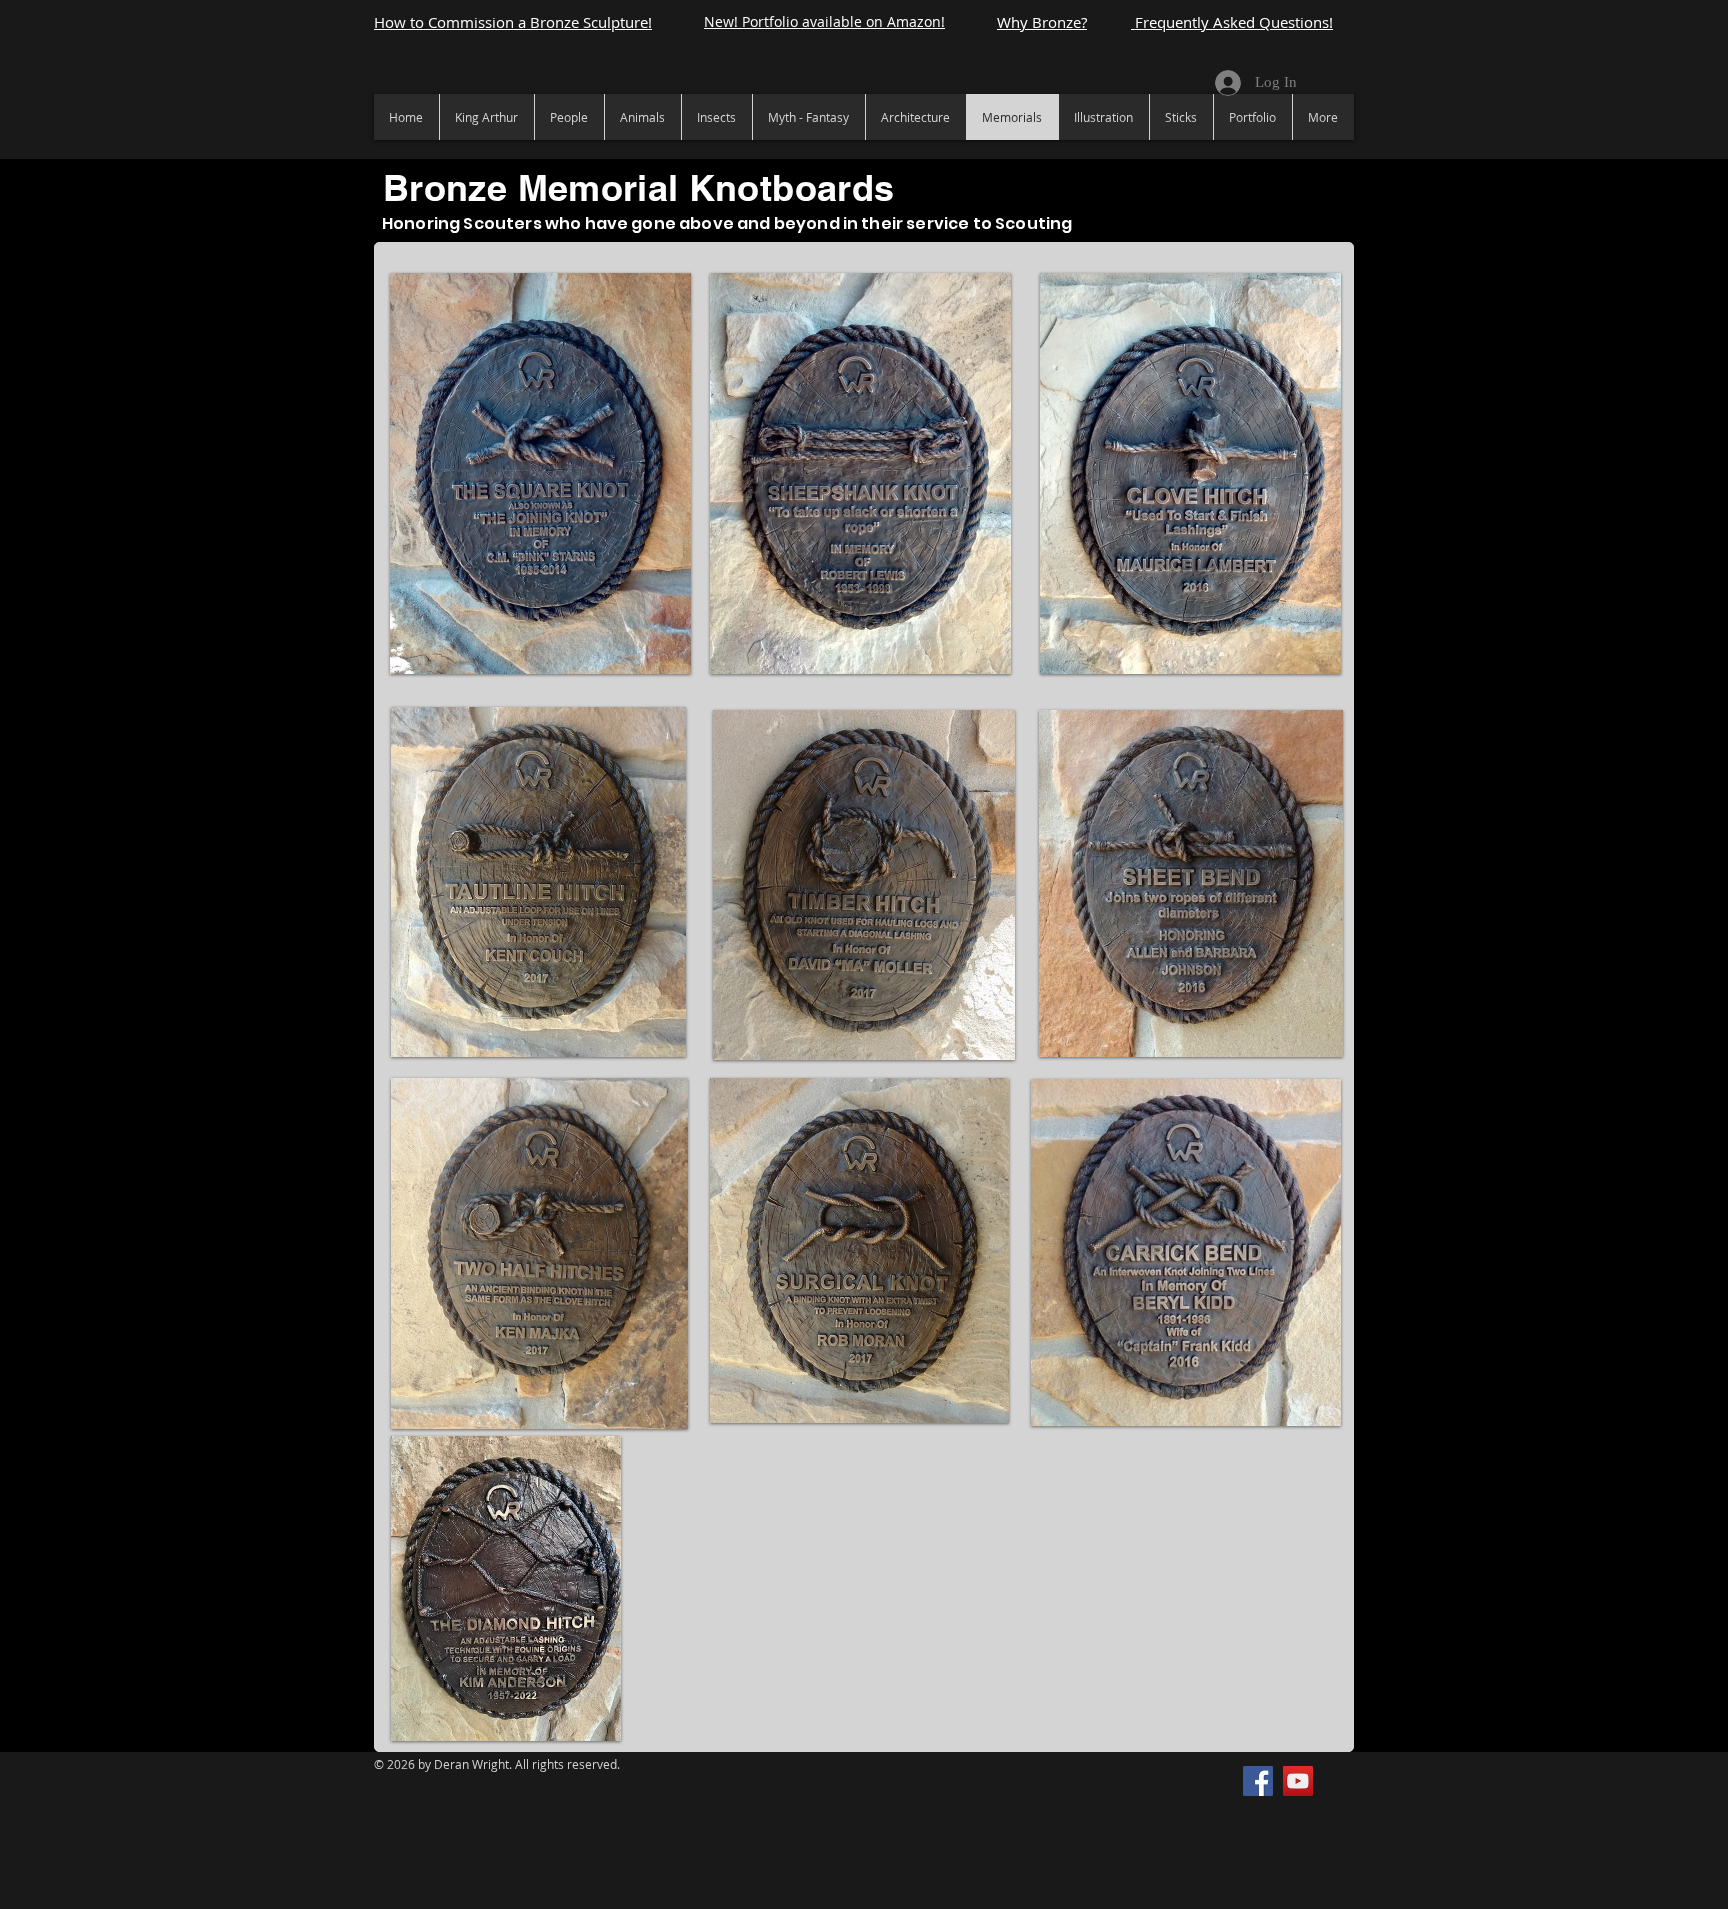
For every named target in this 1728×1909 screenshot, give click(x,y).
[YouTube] (1298, 1781)
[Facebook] (1258, 1781)
